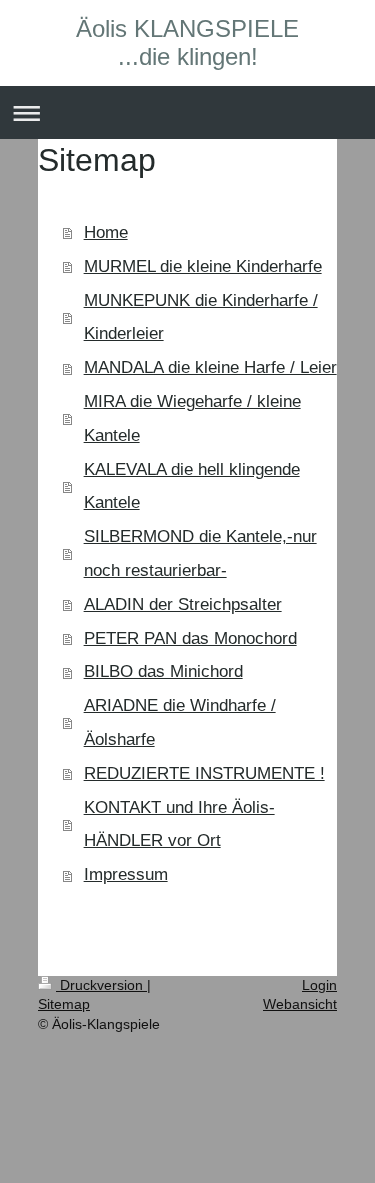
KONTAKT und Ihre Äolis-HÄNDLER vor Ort (179, 824)
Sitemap (64, 1004)
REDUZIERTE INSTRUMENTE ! (204, 773)
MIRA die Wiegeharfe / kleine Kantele (192, 418)
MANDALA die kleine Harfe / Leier (210, 367)
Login (319, 985)
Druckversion (101, 985)
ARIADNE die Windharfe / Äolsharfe (180, 722)
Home (106, 232)
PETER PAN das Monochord (190, 638)
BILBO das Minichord (163, 671)
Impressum (126, 874)
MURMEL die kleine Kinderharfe (203, 266)
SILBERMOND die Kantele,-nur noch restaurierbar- (200, 553)
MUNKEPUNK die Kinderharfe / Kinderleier (201, 317)
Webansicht (300, 1004)
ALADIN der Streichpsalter (183, 604)
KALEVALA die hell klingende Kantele (192, 486)
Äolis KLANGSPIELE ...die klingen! (187, 42)
